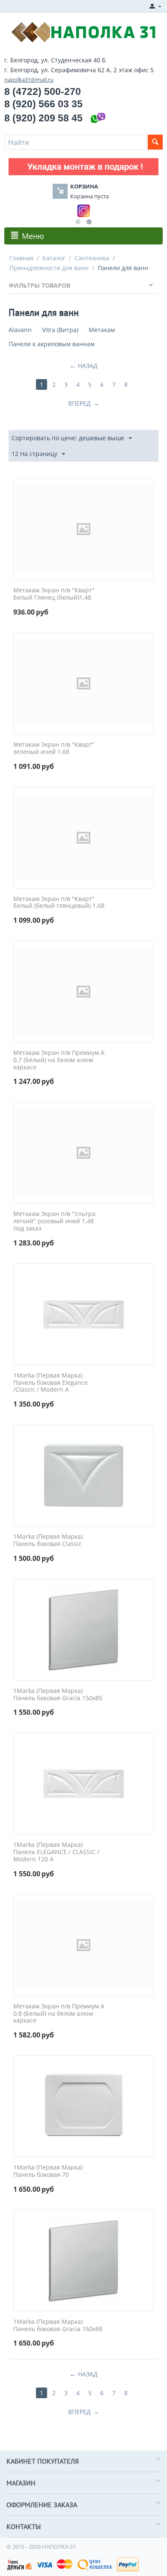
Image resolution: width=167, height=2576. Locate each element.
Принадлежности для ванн (49, 268)
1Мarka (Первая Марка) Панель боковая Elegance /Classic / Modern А (51, 1383)
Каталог (54, 258)
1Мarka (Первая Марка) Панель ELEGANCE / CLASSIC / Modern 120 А (56, 1852)
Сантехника (92, 258)
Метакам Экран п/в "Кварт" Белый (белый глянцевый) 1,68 (59, 903)
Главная (21, 258)
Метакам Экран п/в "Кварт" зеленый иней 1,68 (54, 748)
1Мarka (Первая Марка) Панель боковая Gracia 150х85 (58, 1695)
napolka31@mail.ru (29, 79)
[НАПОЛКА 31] (83, 31)
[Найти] (155, 142)
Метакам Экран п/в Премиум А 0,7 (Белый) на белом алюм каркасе (59, 1060)
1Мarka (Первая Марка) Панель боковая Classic (48, 1540)
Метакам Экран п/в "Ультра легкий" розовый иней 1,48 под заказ (54, 1221)
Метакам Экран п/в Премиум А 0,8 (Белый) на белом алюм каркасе (59, 2014)
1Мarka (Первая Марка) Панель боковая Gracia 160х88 (58, 2326)
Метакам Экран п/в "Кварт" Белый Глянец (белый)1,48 (54, 594)
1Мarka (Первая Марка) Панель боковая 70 (48, 2171)
